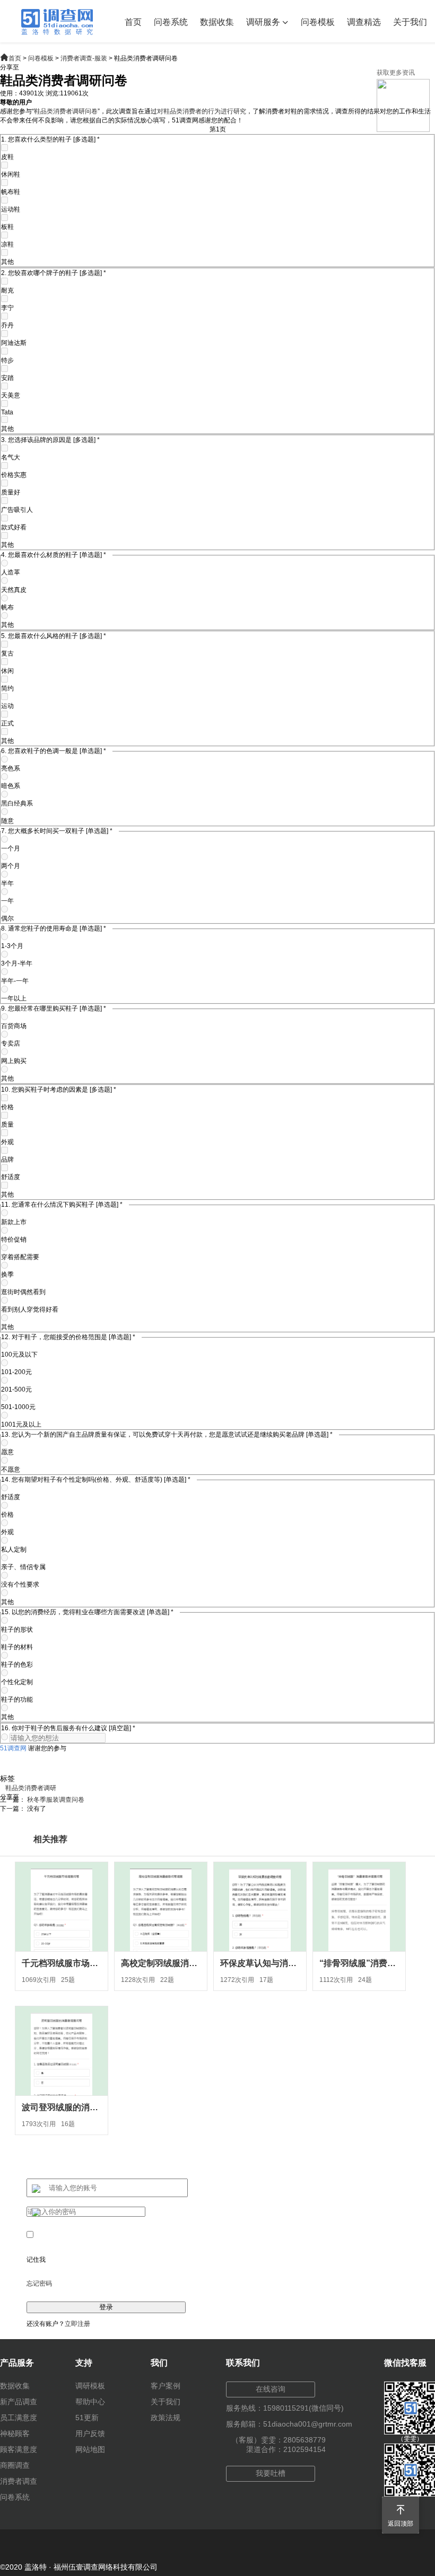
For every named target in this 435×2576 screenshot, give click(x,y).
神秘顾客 (15, 2433)
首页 (133, 22)
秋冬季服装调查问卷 (56, 1800)
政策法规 (166, 2418)
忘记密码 (39, 2283)
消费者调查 (19, 2481)
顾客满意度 (19, 2449)
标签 (7, 1778)
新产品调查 (19, 2402)
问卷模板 (318, 22)
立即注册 (77, 2324)
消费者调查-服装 (84, 58)
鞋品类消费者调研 (31, 1788)
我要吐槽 (271, 2473)
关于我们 (410, 22)
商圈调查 (15, 2465)
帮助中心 (90, 2402)
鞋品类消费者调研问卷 (66, 111)
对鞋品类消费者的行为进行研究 (202, 111)
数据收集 (217, 22)
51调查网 (13, 1748)
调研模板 (90, 2386)
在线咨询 (271, 2389)
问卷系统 (171, 22)
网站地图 (90, 2449)
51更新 (87, 2418)
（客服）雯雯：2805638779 (279, 2440)
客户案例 (166, 2386)
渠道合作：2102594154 (286, 2449)
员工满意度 (19, 2418)
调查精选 (364, 22)
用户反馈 (90, 2433)
